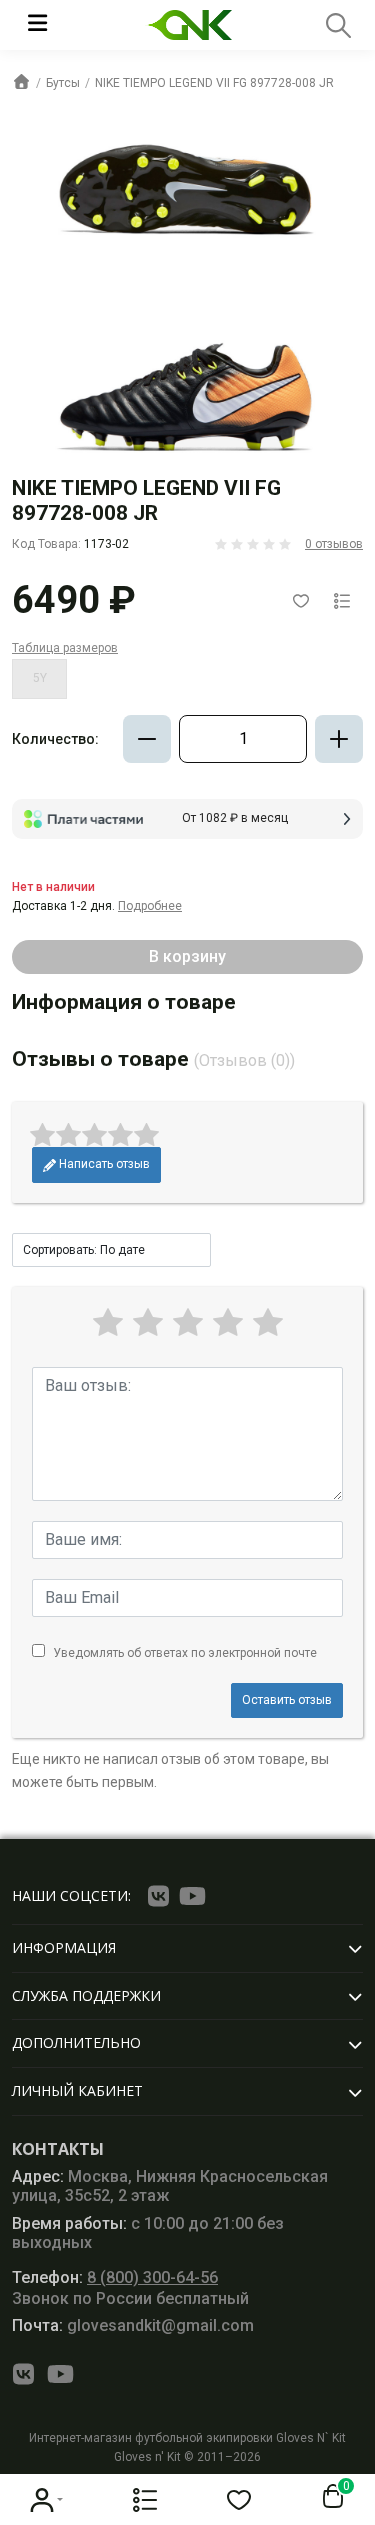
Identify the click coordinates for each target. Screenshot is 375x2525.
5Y (40, 678)
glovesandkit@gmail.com (133, 2325)
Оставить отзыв (287, 1700)
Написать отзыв (103, 1164)
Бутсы (63, 83)
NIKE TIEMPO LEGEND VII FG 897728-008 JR (214, 83)
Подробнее (150, 906)
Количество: (55, 739)
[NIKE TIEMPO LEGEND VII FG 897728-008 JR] (187, 300)
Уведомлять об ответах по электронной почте (185, 1653)
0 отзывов (334, 544)
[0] (329, 2497)
